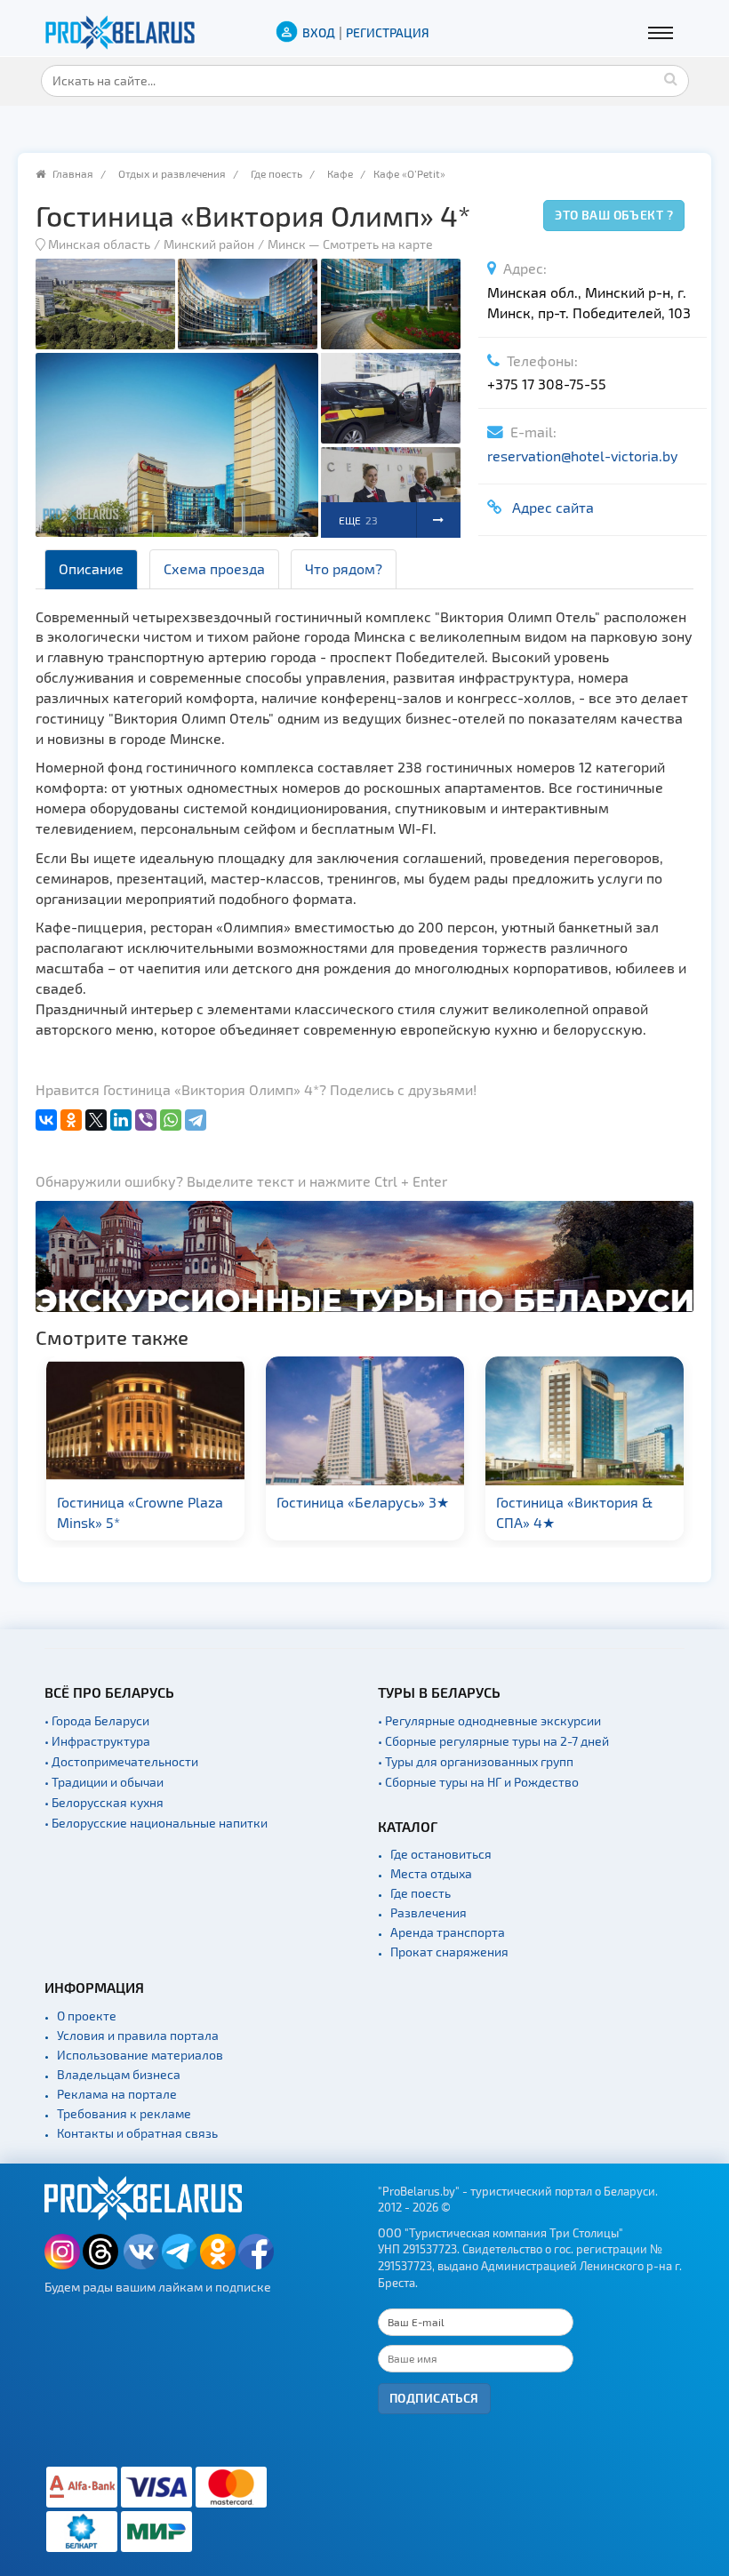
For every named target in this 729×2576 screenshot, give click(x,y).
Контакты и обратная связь (137, 2133)
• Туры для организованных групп (476, 1761)
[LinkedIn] (121, 1120)
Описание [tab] (91, 568)
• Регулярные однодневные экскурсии (489, 1720)
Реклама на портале (117, 2094)
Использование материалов (140, 2055)
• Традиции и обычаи (104, 1782)
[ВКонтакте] (46, 1120)
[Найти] (671, 78)
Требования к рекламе (124, 2113)
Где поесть (276, 173)
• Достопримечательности (121, 1761)
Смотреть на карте (378, 244)
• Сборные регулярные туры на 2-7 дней (493, 1741)
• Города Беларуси (97, 1720)
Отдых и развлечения (172, 173)
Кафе (340, 173)
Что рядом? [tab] (344, 568)
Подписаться (434, 2398)
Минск (287, 244)
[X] (96, 1120)
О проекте (87, 2016)
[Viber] (146, 1120)
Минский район (209, 244)
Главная (73, 173)
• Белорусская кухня (104, 1802)
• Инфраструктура (97, 1741)
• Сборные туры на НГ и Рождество (478, 1782)
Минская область (99, 244)
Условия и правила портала (138, 2035)
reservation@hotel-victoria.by (582, 456)
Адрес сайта (549, 507)
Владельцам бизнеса (119, 2074)
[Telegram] (196, 1120)
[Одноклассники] (71, 1120)
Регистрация (388, 32)
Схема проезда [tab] (214, 568)
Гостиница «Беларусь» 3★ (363, 1502)
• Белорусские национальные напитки (156, 1823)
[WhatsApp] (171, 1120)
